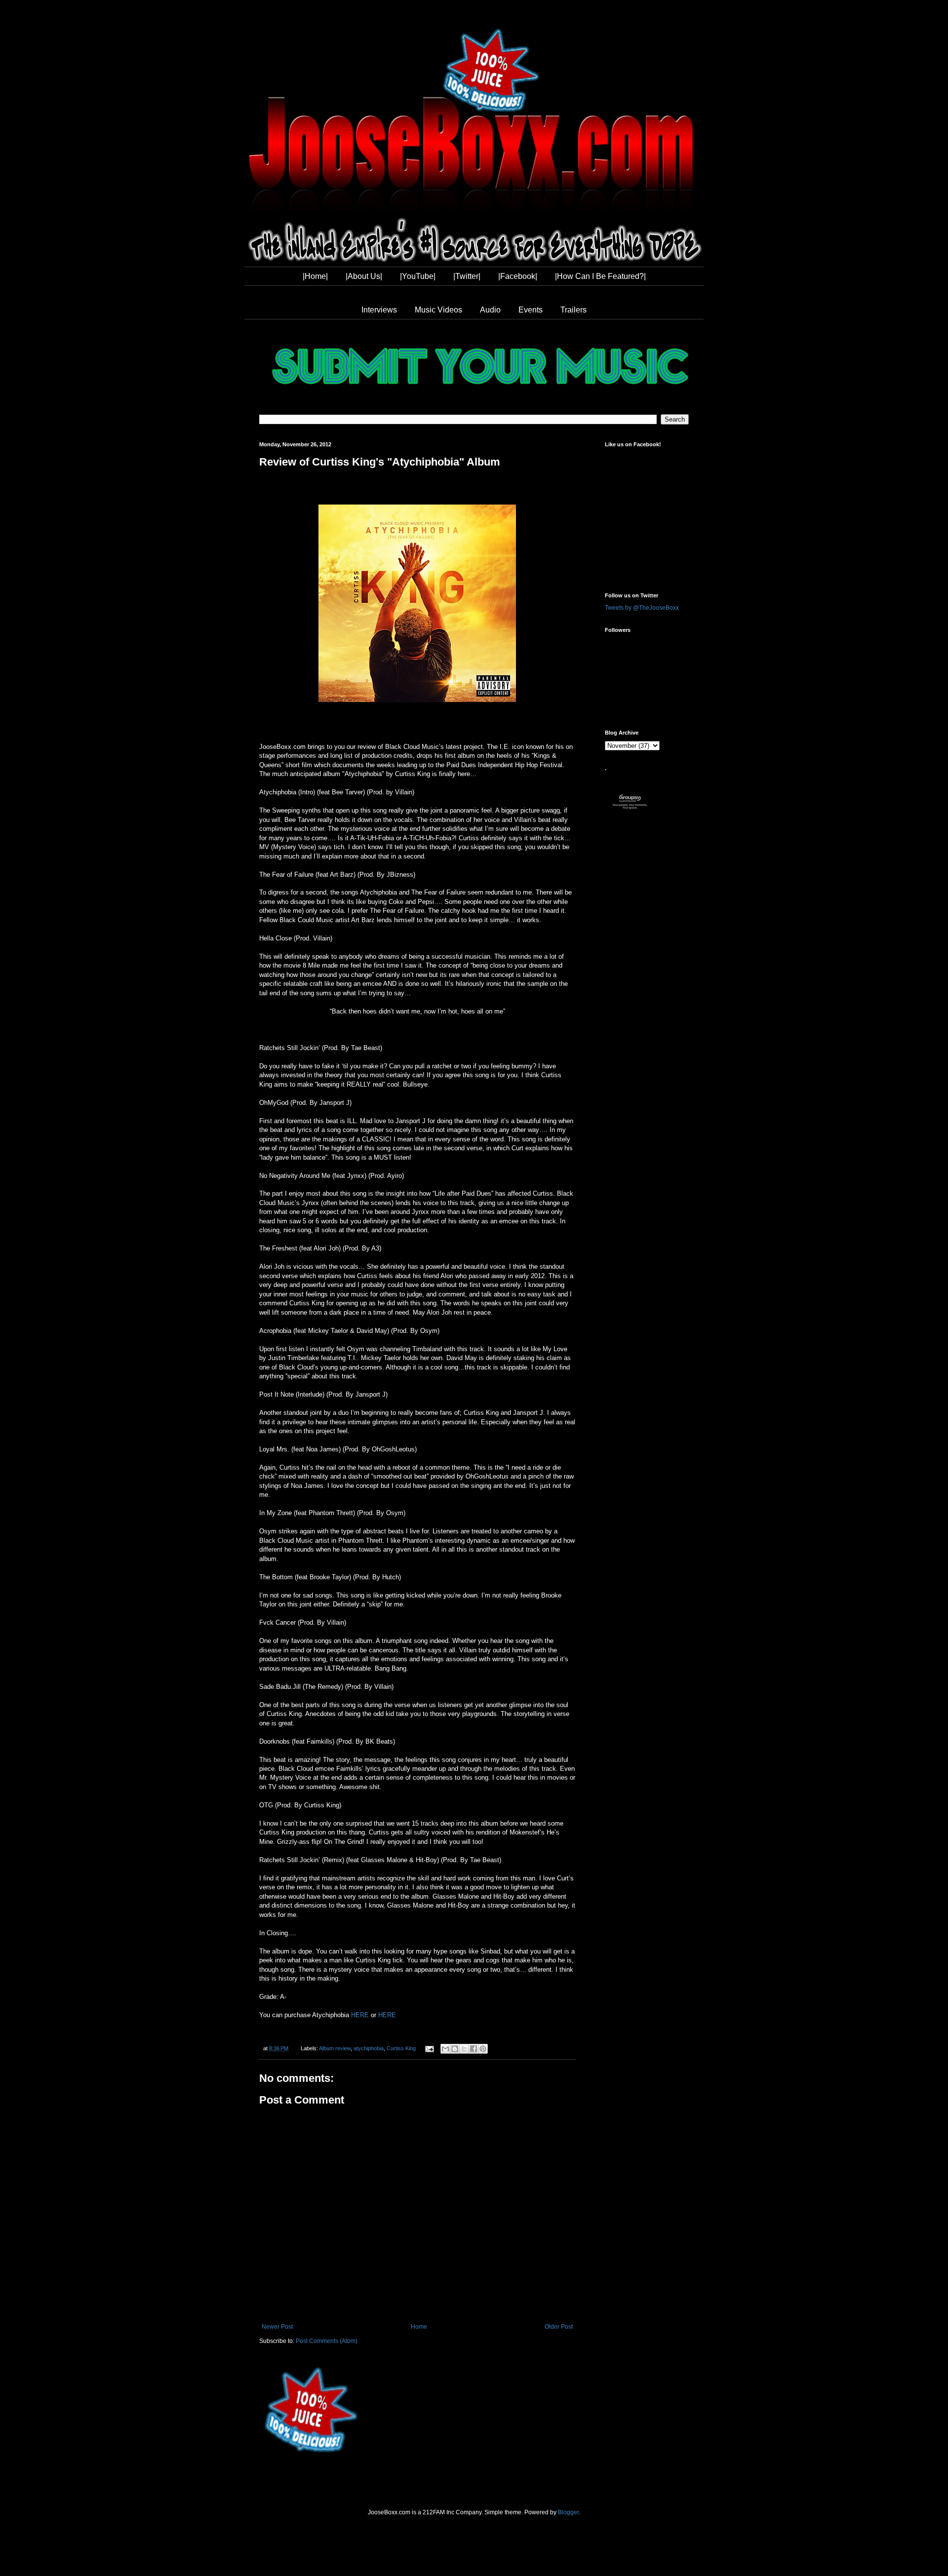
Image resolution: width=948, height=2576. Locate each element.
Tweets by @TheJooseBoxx (642, 608)
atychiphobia (369, 2048)
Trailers (573, 310)
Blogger (568, 2512)
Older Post (559, 2327)
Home (419, 2327)
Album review (335, 2048)
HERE (360, 2015)
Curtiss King (401, 2048)
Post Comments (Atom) (327, 2341)
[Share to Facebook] (474, 2049)
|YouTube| (418, 276)
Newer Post (277, 2327)
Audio (490, 310)
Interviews (379, 310)
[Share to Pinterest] (483, 2049)
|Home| (315, 276)
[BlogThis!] (455, 2049)
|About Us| (364, 276)
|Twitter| (467, 276)
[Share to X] (464, 2049)
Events (531, 310)
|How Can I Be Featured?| (600, 276)
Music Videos (438, 310)
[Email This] (445, 2049)
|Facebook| (518, 276)
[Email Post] (429, 2048)
